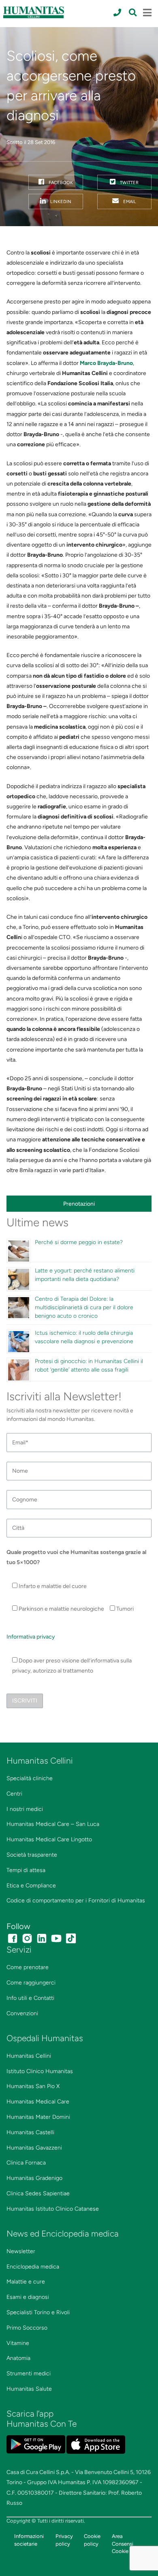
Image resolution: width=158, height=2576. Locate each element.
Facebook (60, 182)
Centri (14, 1794)
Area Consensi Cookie (123, 2544)
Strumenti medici (29, 2374)
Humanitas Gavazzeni (34, 2148)
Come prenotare (28, 1967)
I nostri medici (25, 1809)
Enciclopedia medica (33, 2267)
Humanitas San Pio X (33, 2086)
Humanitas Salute (29, 2389)
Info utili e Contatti (30, 1998)
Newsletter (21, 2251)
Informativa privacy (31, 1637)
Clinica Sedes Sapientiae (38, 2193)
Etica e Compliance (31, 1886)
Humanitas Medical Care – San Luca (53, 1824)
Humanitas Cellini (29, 2056)
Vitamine (18, 2343)
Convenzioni (22, 2013)
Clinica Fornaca (26, 2163)
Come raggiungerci (31, 1983)
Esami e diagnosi (28, 2297)
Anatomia (18, 2358)
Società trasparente (32, 1855)
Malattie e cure (26, 2282)
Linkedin (60, 201)
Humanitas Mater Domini (38, 2117)
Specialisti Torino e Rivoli (38, 2312)
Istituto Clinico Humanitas (40, 2071)
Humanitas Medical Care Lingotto (49, 1839)
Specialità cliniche (30, 1778)
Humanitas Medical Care (38, 2102)
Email (129, 201)
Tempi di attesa (26, 1870)
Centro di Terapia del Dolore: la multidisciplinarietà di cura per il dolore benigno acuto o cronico (84, 1307)
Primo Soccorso (27, 2328)
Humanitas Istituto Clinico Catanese (53, 2209)
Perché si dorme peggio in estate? (79, 1242)
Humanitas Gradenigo (34, 2178)
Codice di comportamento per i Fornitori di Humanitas (76, 1901)
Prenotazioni (79, 1204)
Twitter (129, 182)
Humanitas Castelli (30, 2132)
